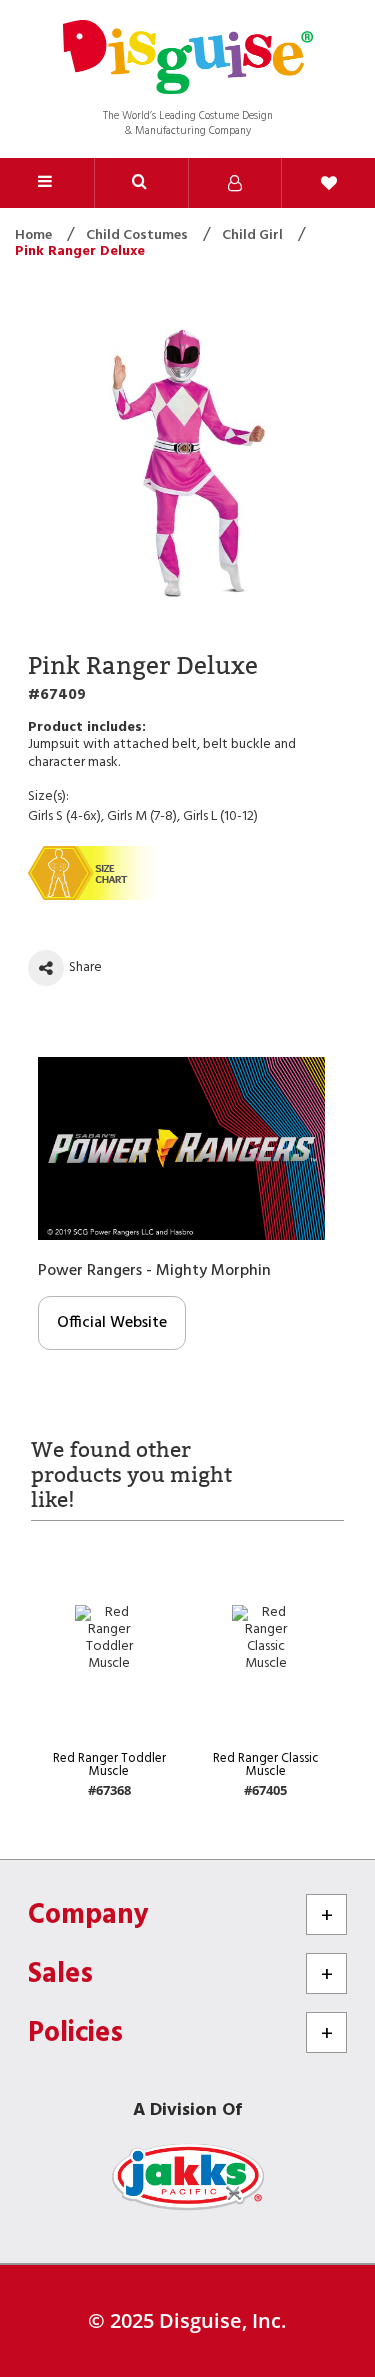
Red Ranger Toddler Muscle (109, 1765)
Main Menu (47, 183)
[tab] (141, 183)
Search (141, 183)
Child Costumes (138, 235)
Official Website (112, 1323)
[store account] (235, 183)
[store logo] (188, 59)
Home (35, 235)
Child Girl (254, 235)
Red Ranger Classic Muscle (266, 1765)
